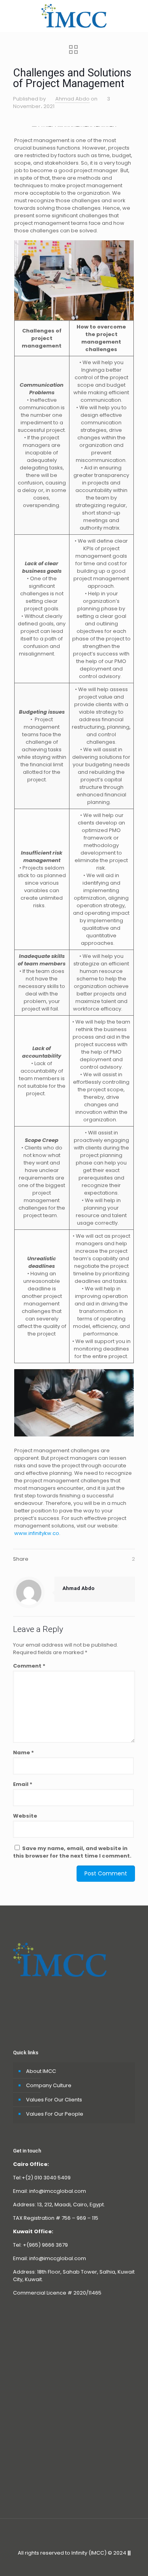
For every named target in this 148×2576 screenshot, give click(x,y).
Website (25, 1816)
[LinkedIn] (85, 2564)
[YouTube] (74, 2564)
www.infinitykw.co (37, 1533)
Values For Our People (55, 2114)
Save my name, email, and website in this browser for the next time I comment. (72, 1852)
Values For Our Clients (54, 2100)
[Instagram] (95, 2564)
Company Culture (49, 2085)
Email (23, 1784)
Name (23, 1752)
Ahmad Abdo (72, 99)
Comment (29, 1666)
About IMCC (41, 2071)
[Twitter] (63, 2564)
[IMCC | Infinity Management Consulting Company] (74, 16)
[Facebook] (53, 2564)
